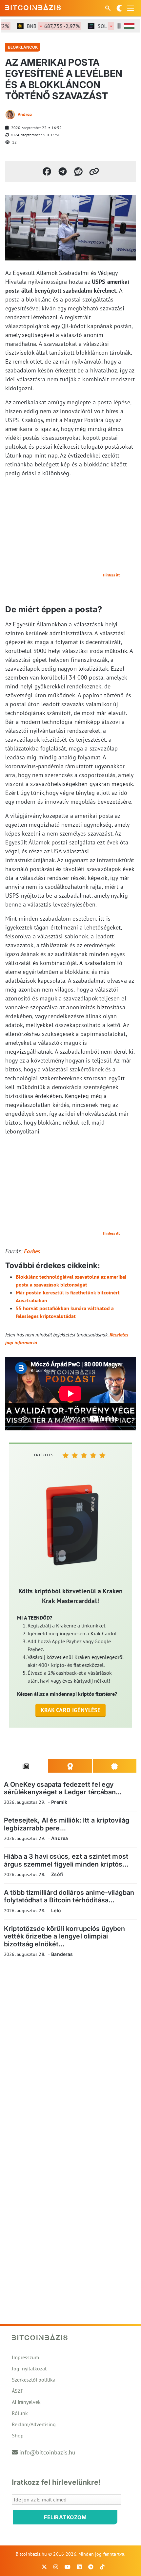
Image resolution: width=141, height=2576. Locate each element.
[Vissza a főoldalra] (33, 7)
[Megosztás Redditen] (78, 171)
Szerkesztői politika (34, 2380)
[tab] (26, 1766)
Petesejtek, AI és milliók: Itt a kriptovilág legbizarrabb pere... (67, 1824)
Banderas (62, 1954)
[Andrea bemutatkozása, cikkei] (10, 115)
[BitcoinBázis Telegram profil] (91, 2567)
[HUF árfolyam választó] (129, 26)
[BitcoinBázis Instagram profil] (56, 2567)
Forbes (32, 1251)
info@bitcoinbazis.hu (47, 2452)
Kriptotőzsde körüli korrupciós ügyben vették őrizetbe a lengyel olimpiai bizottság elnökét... (65, 1936)
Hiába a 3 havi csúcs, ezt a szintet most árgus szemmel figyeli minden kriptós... (66, 1860)
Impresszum (25, 2357)
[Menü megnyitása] (131, 8)
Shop (18, 2435)
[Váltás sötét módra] (119, 8)
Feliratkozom (65, 2517)
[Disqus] (70, 2053)
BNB (44, 26)
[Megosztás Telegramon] (63, 171)
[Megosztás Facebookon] (47, 171)
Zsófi (57, 1874)
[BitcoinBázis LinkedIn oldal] (79, 2567)
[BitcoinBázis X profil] (44, 2567)
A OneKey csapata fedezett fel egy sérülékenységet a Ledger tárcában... (63, 1788)
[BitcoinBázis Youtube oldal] (68, 2567)
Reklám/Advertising (34, 2424)
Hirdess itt (111, 575)
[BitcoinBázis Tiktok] (102, 2567)
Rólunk (20, 2413)
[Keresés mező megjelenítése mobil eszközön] (109, 8)
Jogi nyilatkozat (29, 2368)
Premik (59, 1802)
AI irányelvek (26, 2402)
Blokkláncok (23, 47)
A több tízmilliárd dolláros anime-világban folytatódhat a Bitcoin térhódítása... (69, 1896)
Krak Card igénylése (71, 1710)
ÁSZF (18, 2391)
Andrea (25, 114)
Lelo (56, 1910)
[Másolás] (94, 171)
